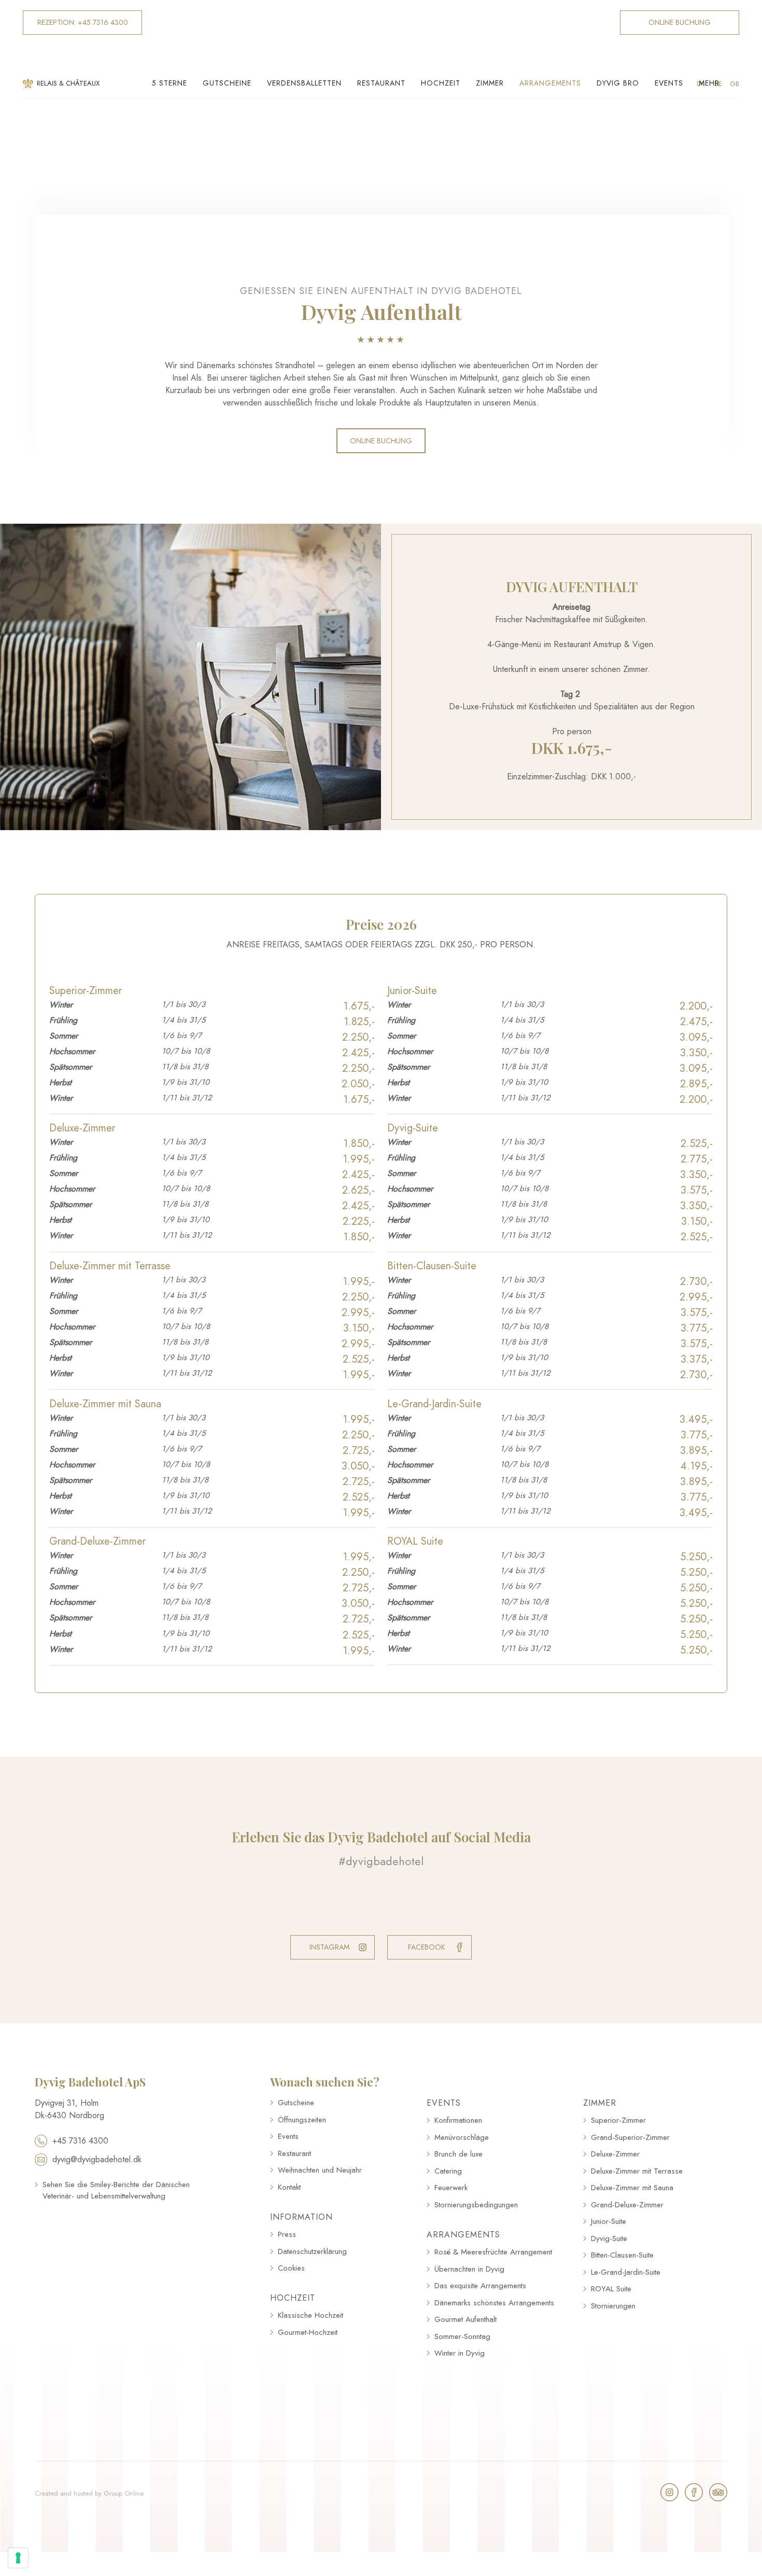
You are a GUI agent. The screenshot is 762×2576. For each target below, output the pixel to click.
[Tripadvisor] (718, 2492)
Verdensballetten (304, 83)
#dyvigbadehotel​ (381, 1861)
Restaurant (381, 83)
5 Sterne (170, 83)
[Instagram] (669, 2492)
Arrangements (550, 83)
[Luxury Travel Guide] (116, 2249)
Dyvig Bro (618, 83)
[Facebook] (694, 2492)
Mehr (709, 83)
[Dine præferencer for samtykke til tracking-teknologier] (18, 2558)
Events (669, 83)
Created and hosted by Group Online (89, 2493)
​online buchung (381, 441)
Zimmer (490, 83)
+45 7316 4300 (80, 2141)
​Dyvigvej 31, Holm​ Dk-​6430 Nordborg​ (69, 2109)
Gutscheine (227, 83)
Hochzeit (441, 83)
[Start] (381, 35)
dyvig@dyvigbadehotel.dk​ (97, 2159)
